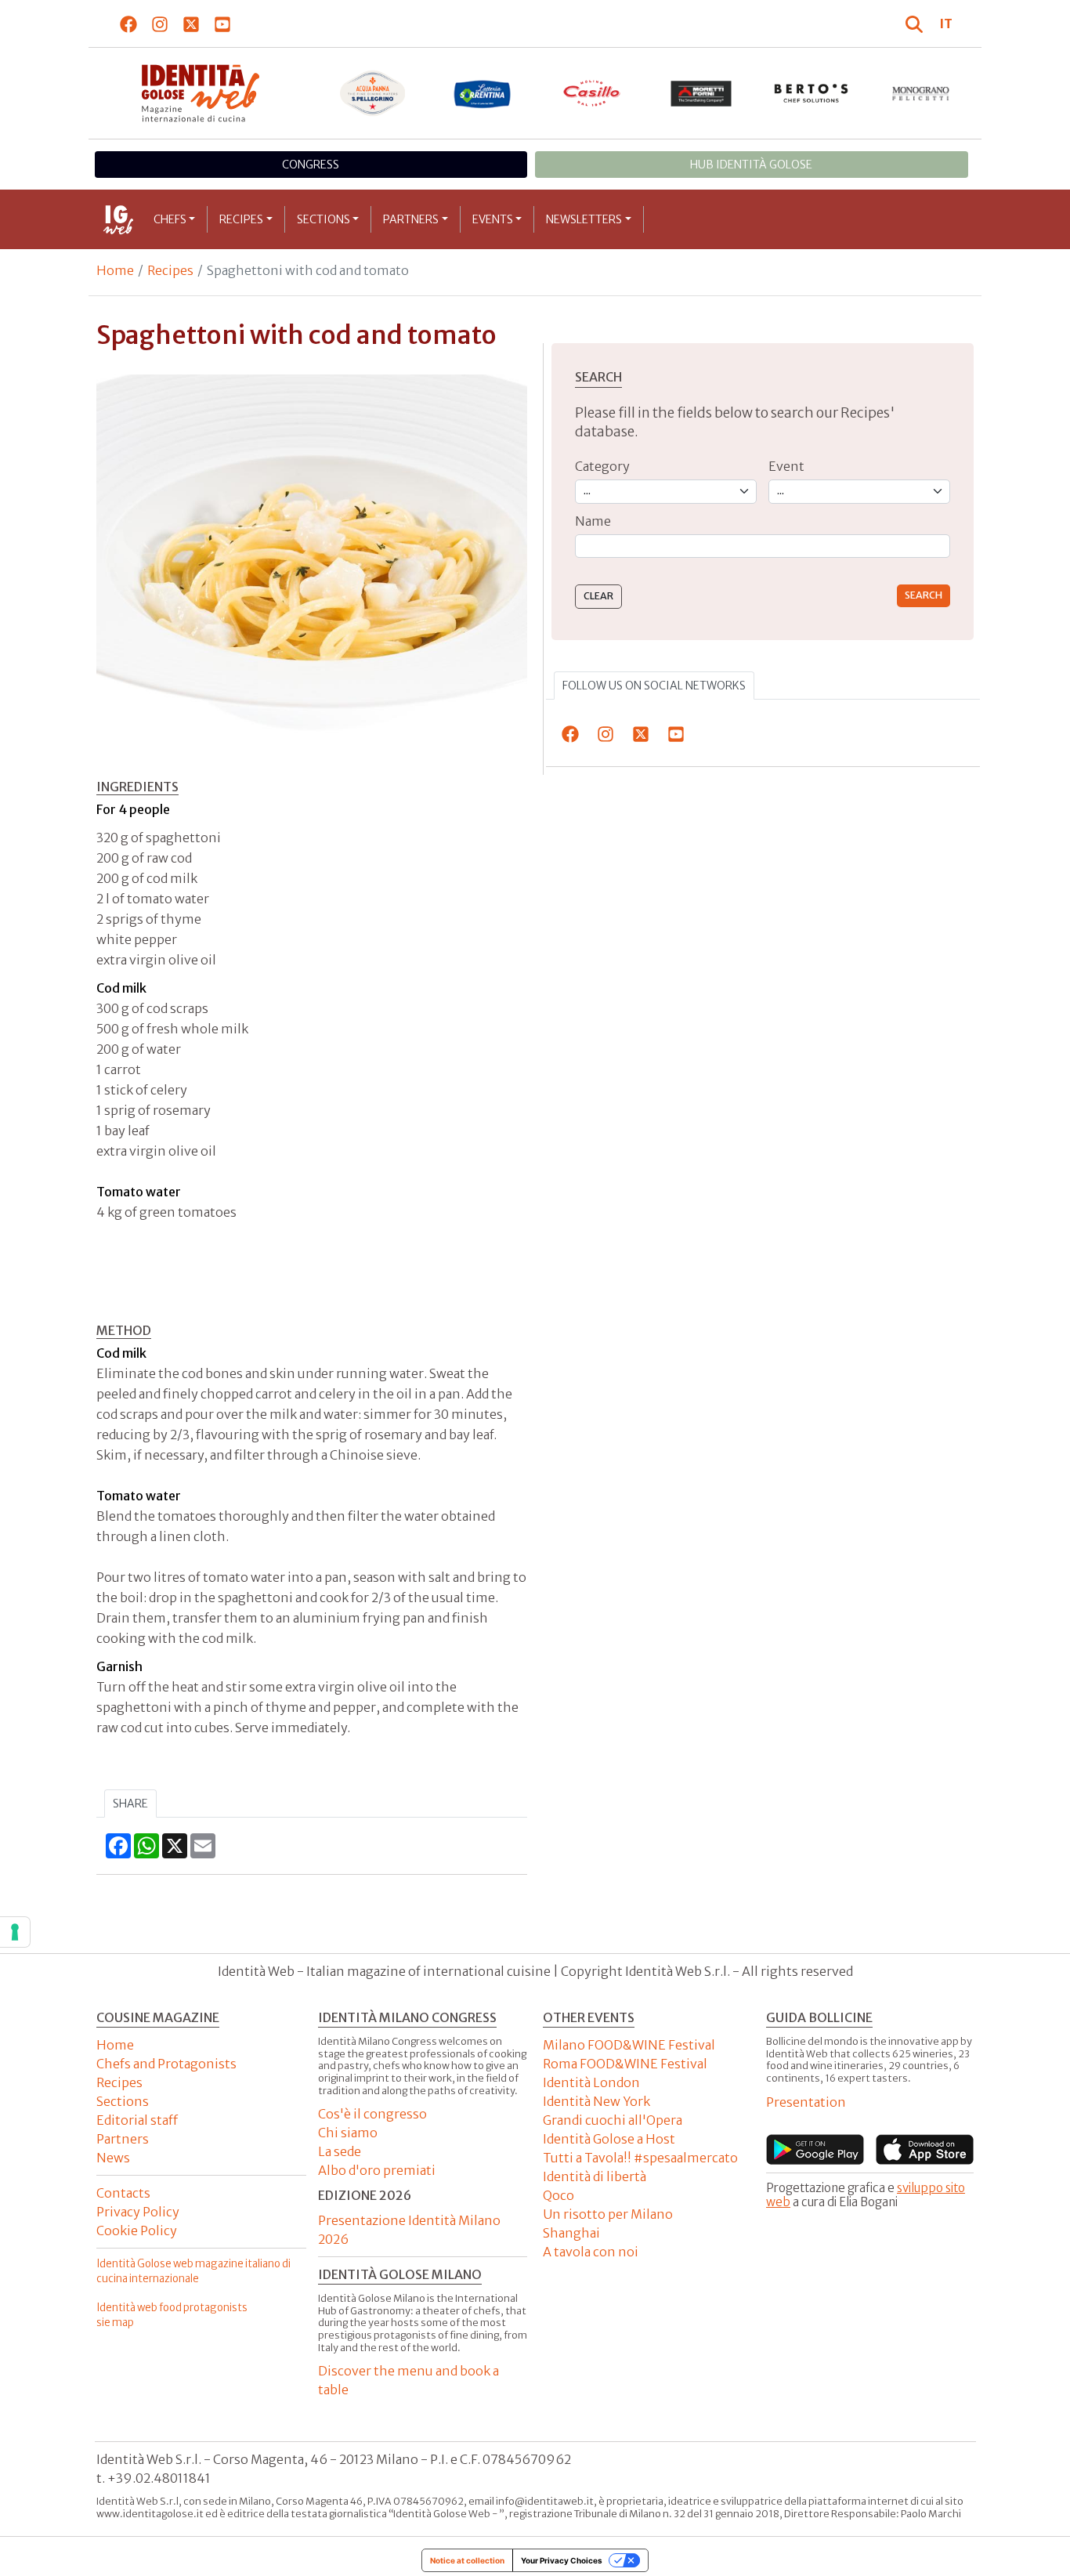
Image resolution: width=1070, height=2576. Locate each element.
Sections (324, 219)
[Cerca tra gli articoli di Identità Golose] (916, 24)
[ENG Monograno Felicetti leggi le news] (921, 93)
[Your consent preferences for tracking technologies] (15, 1932)
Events (493, 219)
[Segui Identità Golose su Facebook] (129, 24)
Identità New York (596, 2101)
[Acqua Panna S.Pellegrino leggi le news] (373, 93)
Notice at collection (467, 2560)
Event (786, 466)
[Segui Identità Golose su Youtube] (223, 24)
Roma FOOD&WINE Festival (625, 2064)
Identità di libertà (595, 2176)
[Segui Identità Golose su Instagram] (160, 24)
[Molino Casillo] (592, 93)
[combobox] (763, 546)
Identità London (591, 2082)
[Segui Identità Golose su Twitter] (192, 24)
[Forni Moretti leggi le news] (702, 93)
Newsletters (584, 219)
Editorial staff (137, 2120)
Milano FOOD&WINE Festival (629, 2045)
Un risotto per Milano (608, 2214)
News (113, 2158)
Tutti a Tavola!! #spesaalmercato (640, 2158)
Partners (411, 219)
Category (602, 466)
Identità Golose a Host (609, 2139)
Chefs (170, 219)
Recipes (241, 219)
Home (115, 270)
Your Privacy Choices (562, 2560)
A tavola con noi (591, 2252)
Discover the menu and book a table (408, 2380)
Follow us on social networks (654, 686)
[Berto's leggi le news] (812, 93)
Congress (311, 165)
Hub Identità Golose (751, 165)
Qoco (558, 2195)
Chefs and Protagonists (166, 2064)
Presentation (806, 2102)
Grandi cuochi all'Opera (613, 2120)
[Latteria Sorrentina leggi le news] (483, 93)
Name (593, 521)
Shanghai (571, 2233)
